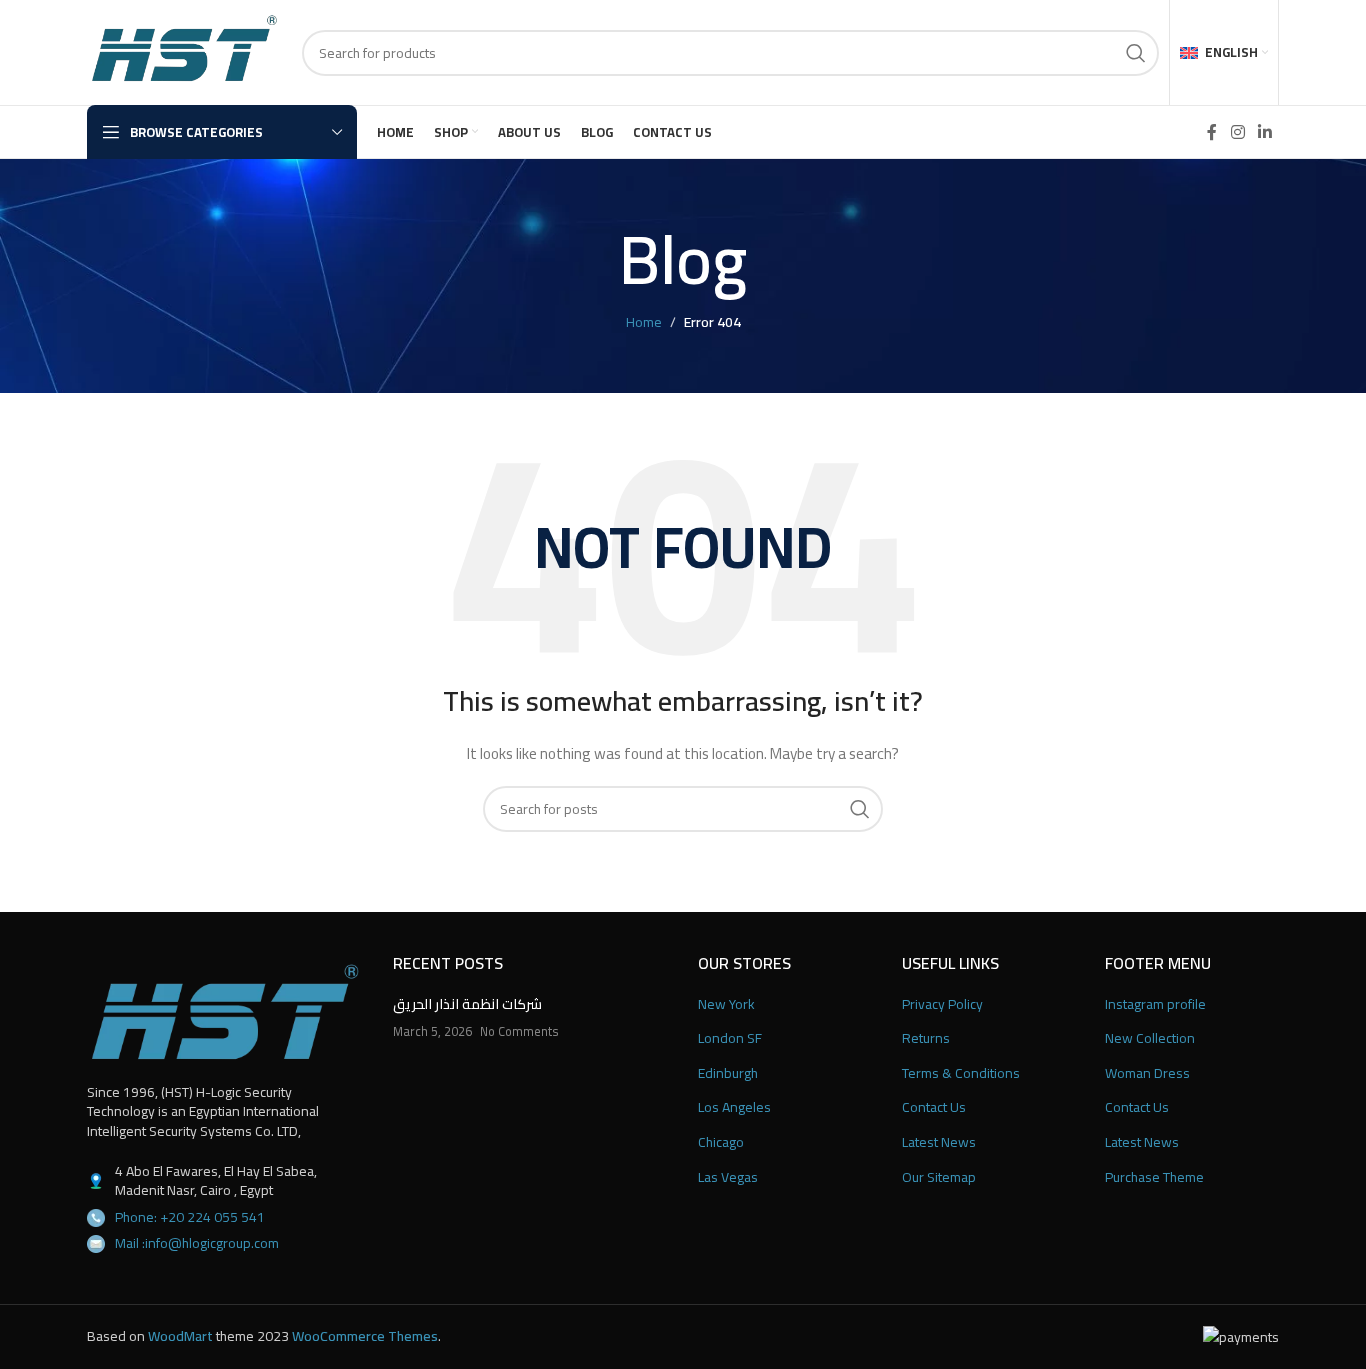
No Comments (519, 1031)
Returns (926, 1039)
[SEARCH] (1136, 53)
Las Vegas (728, 1178)
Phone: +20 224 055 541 (190, 1217)
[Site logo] (184, 51)
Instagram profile (1155, 1005)
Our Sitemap (939, 1178)
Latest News (939, 1143)
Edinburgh (728, 1074)
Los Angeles (734, 1108)
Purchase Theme (1154, 1178)
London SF (730, 1039)
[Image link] (225, 1011)
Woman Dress (1147, 1074)
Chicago (721, 1143)
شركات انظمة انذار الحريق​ (467, 1004)
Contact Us (934, 1108)
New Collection (1150, 1039)
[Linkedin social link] (1265, 132)
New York (726, 1005)
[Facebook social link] (1212, 132)
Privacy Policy (942, 1005)
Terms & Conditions (961, 1074)
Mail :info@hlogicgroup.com (197, 1243)
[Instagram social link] (1237, 132)
